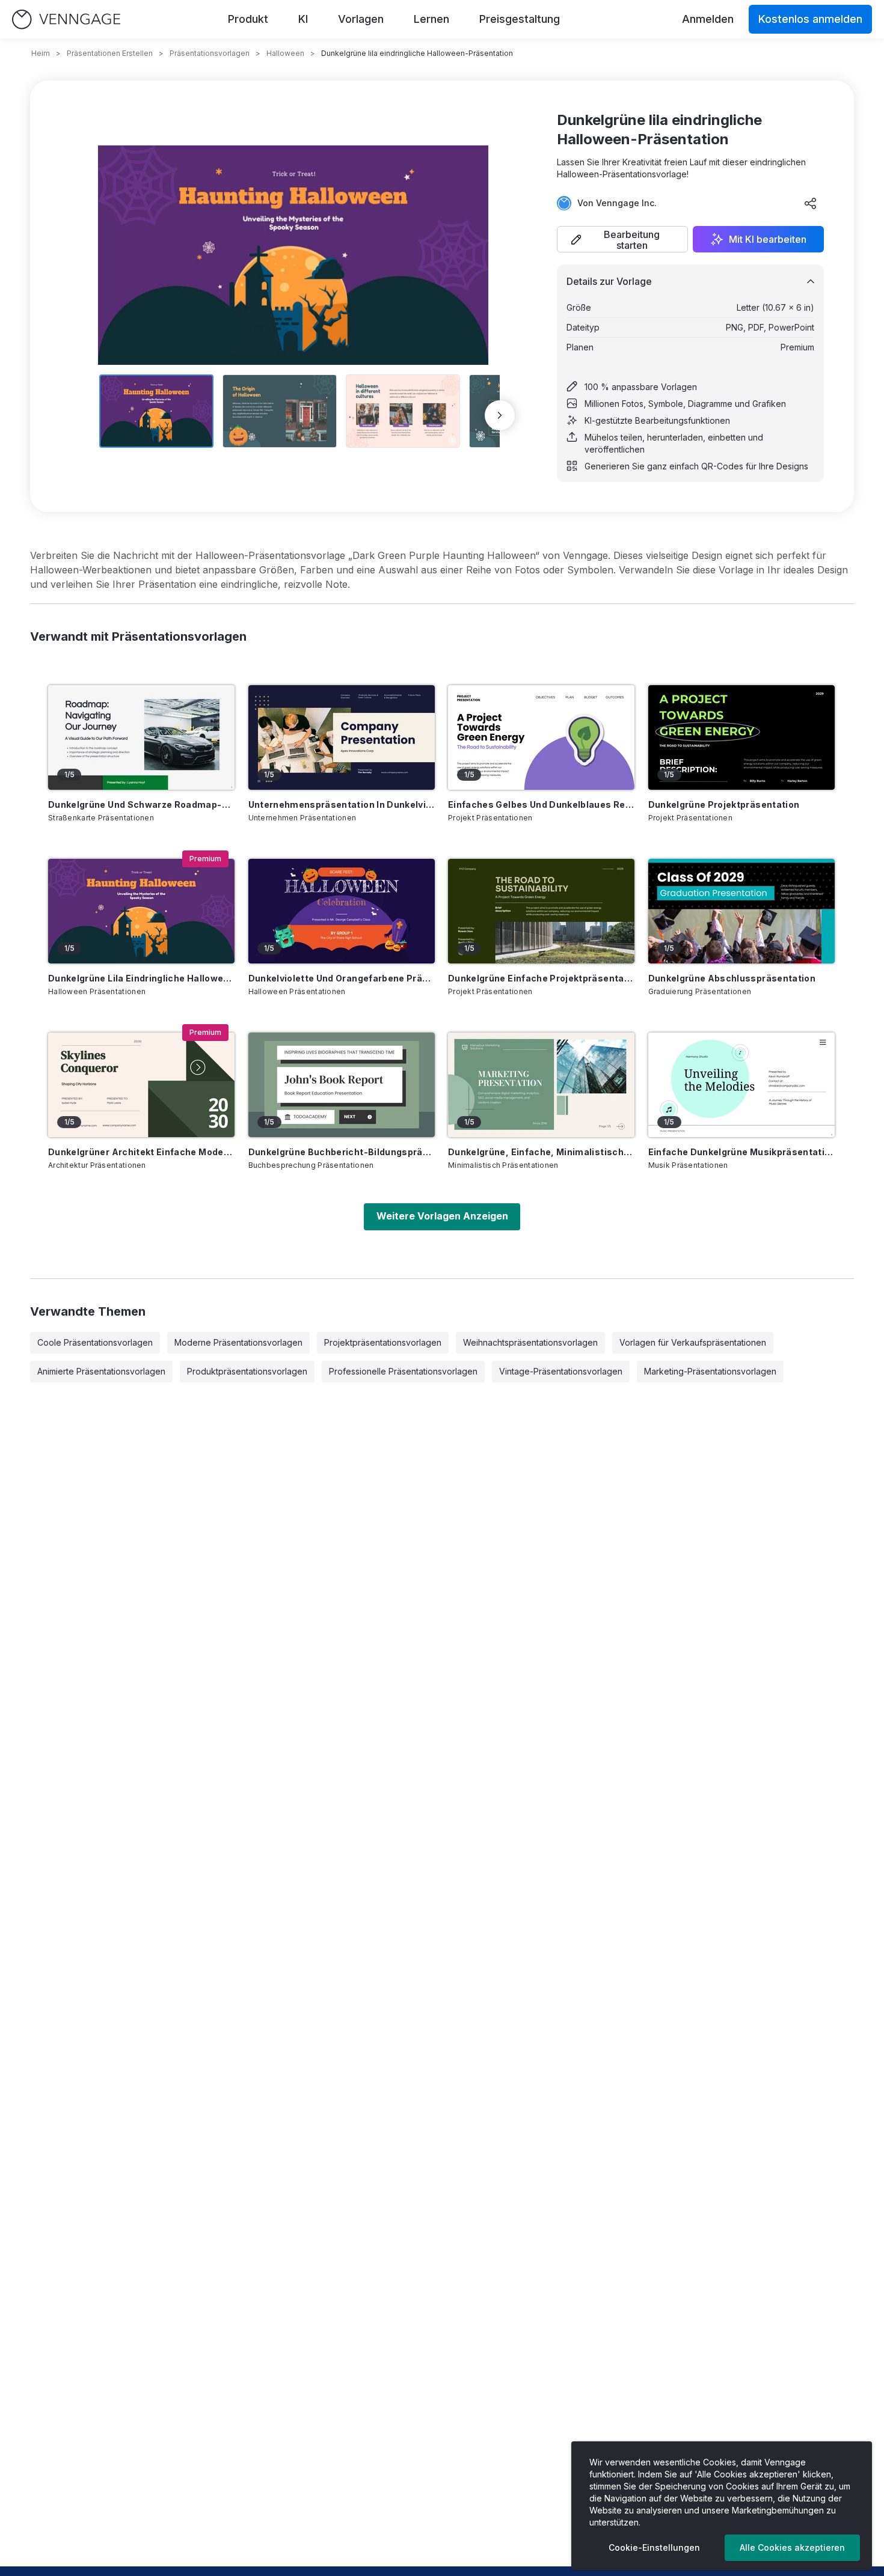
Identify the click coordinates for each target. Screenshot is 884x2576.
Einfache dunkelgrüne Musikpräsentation (741, 1152)
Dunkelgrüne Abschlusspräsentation (732, 978)
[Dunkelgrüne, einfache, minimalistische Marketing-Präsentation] (541, 1085)
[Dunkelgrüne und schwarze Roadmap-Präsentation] (141, 737)
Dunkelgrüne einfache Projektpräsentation (541, 978)
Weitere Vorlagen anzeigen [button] (442, 1216)
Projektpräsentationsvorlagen (383, 1342)
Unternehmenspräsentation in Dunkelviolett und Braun (342, 804)
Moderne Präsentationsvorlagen (238, 1342)
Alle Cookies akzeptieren (792, 2547)
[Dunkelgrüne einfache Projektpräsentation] (541, 911)
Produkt (248, 19)
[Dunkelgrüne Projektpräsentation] (741, 737)
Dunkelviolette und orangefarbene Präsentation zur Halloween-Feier (342, 978)
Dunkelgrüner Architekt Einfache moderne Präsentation (141, 1152)
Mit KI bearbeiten (768, 239)
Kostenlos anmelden (810, 19)
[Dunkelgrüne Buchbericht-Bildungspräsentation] (342, 1085)
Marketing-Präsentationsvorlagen (710, 1371)
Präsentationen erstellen (110, 53)
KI (303, 19)
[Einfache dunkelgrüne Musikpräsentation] (741, 1085)
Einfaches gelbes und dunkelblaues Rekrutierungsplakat (541, 804)
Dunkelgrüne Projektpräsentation (724, 804)
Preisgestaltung (520, 19)
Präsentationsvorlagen (210, 53)
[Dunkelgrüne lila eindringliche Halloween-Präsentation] (141, 911)
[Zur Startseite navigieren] (66, 20)
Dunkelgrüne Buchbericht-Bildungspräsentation (342, 1152)
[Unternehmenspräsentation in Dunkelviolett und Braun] (342, 737)
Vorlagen (361, 19)
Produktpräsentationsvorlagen (247, 1371)
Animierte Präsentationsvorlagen (101, 1371)
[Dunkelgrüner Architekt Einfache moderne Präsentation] (141, 1085)
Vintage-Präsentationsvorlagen (561, 1371)
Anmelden (708, 19)
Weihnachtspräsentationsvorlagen (530, 1342)
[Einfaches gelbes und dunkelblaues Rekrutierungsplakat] (541, 737)
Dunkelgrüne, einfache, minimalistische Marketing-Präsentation (541, 1152)
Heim (41, 53)
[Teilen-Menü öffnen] (811, 203)
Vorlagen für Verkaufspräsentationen (693, 1342)
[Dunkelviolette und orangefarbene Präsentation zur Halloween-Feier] (342, 911)
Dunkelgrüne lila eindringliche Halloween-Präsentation (141, 978)
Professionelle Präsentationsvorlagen (403, 1371)
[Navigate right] (500, 415)
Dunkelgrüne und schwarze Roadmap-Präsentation (141, 804)
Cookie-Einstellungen (654, 2547)
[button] (622, 239)
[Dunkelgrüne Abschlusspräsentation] (741, 911)
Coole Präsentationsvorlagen (95, 1342)
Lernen (431, 19)
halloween (285, 53)
